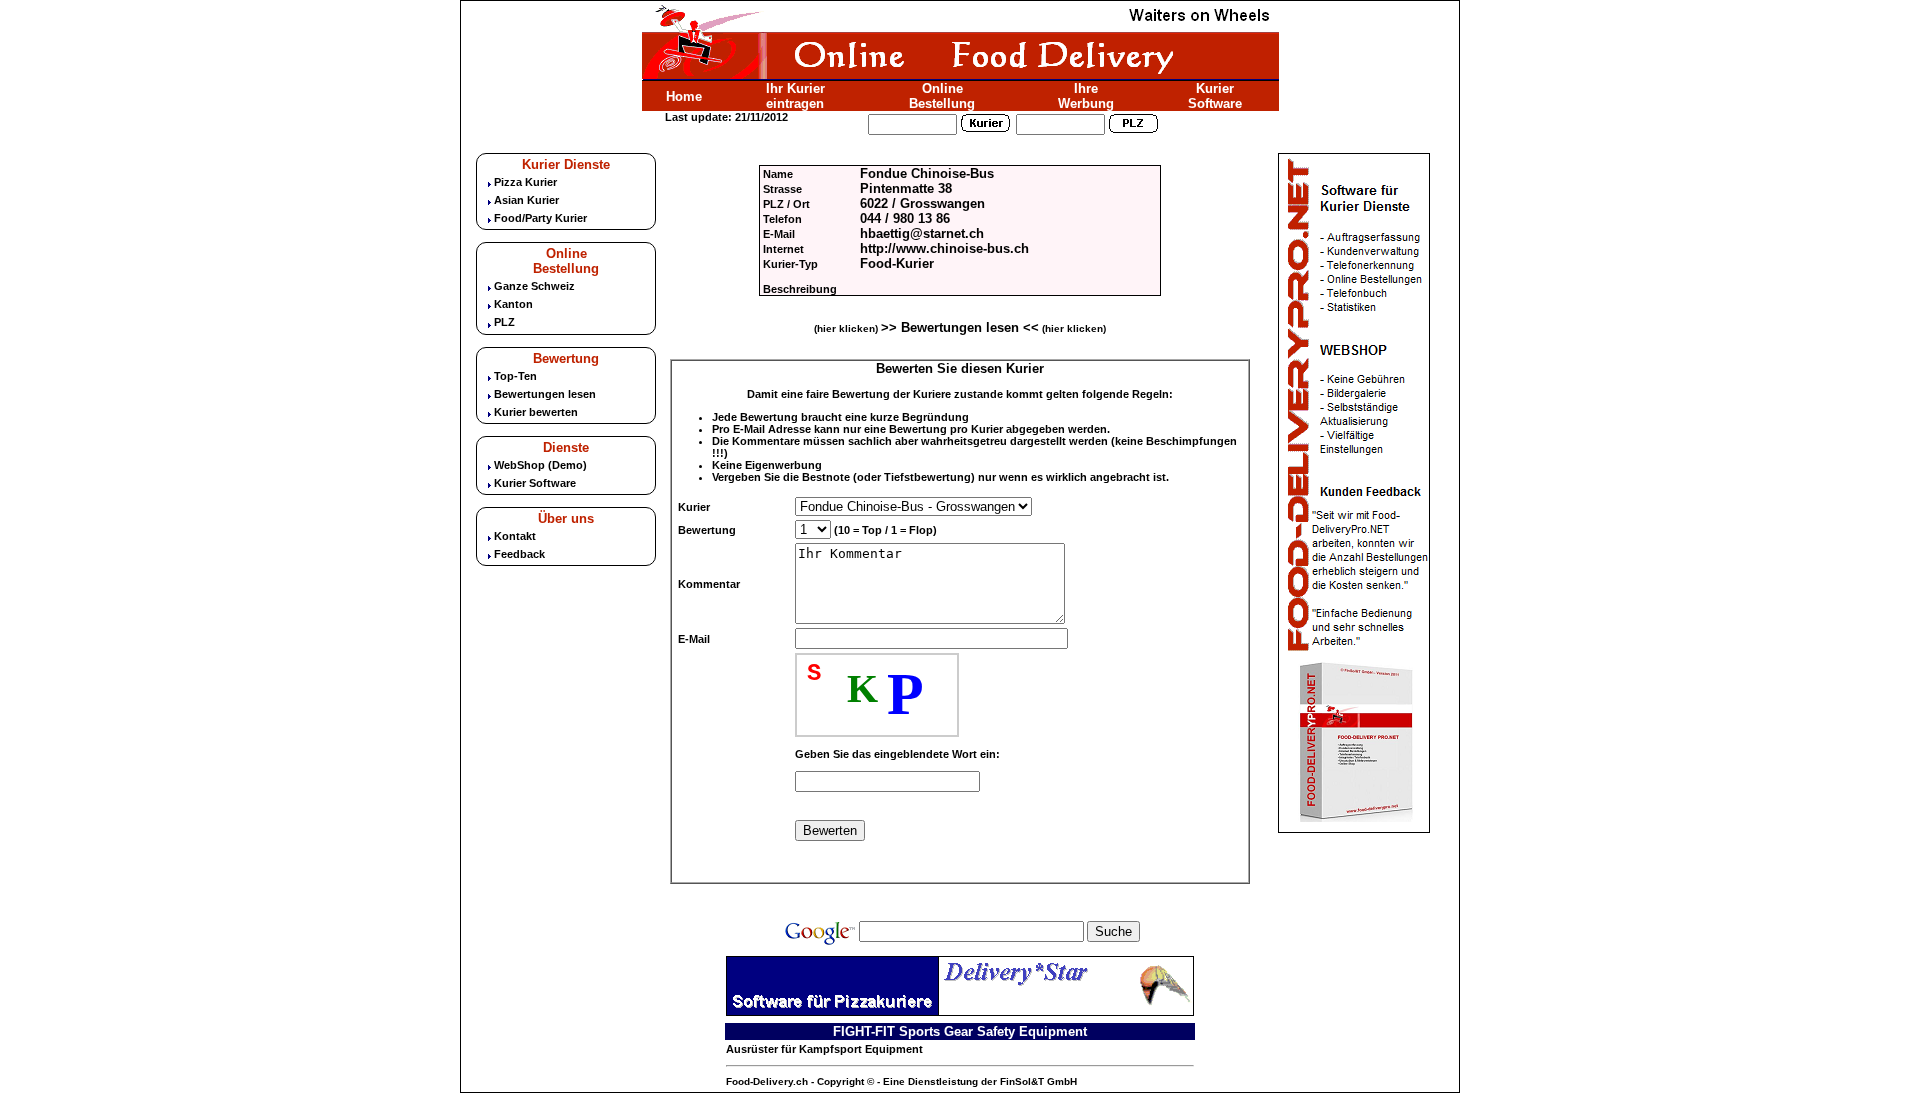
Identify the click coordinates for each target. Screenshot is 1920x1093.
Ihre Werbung (1086, 96)
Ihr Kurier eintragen (795, 96)
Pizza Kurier (525, 182)
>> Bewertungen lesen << (960, 327)
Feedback (519, 554)
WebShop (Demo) (540, 465)
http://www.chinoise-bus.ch (944, 248)
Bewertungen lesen (545, 394)
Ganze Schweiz (534, 286)
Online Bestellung (942, 96)
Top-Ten (515, 376)
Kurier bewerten (536, 412)
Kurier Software (1215, 96)
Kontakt (515, 536)
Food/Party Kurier (540, 218)
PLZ (504, 322)
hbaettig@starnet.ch (922, 233)
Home (684, 96)
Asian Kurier (526, 200)
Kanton (513, 304)
